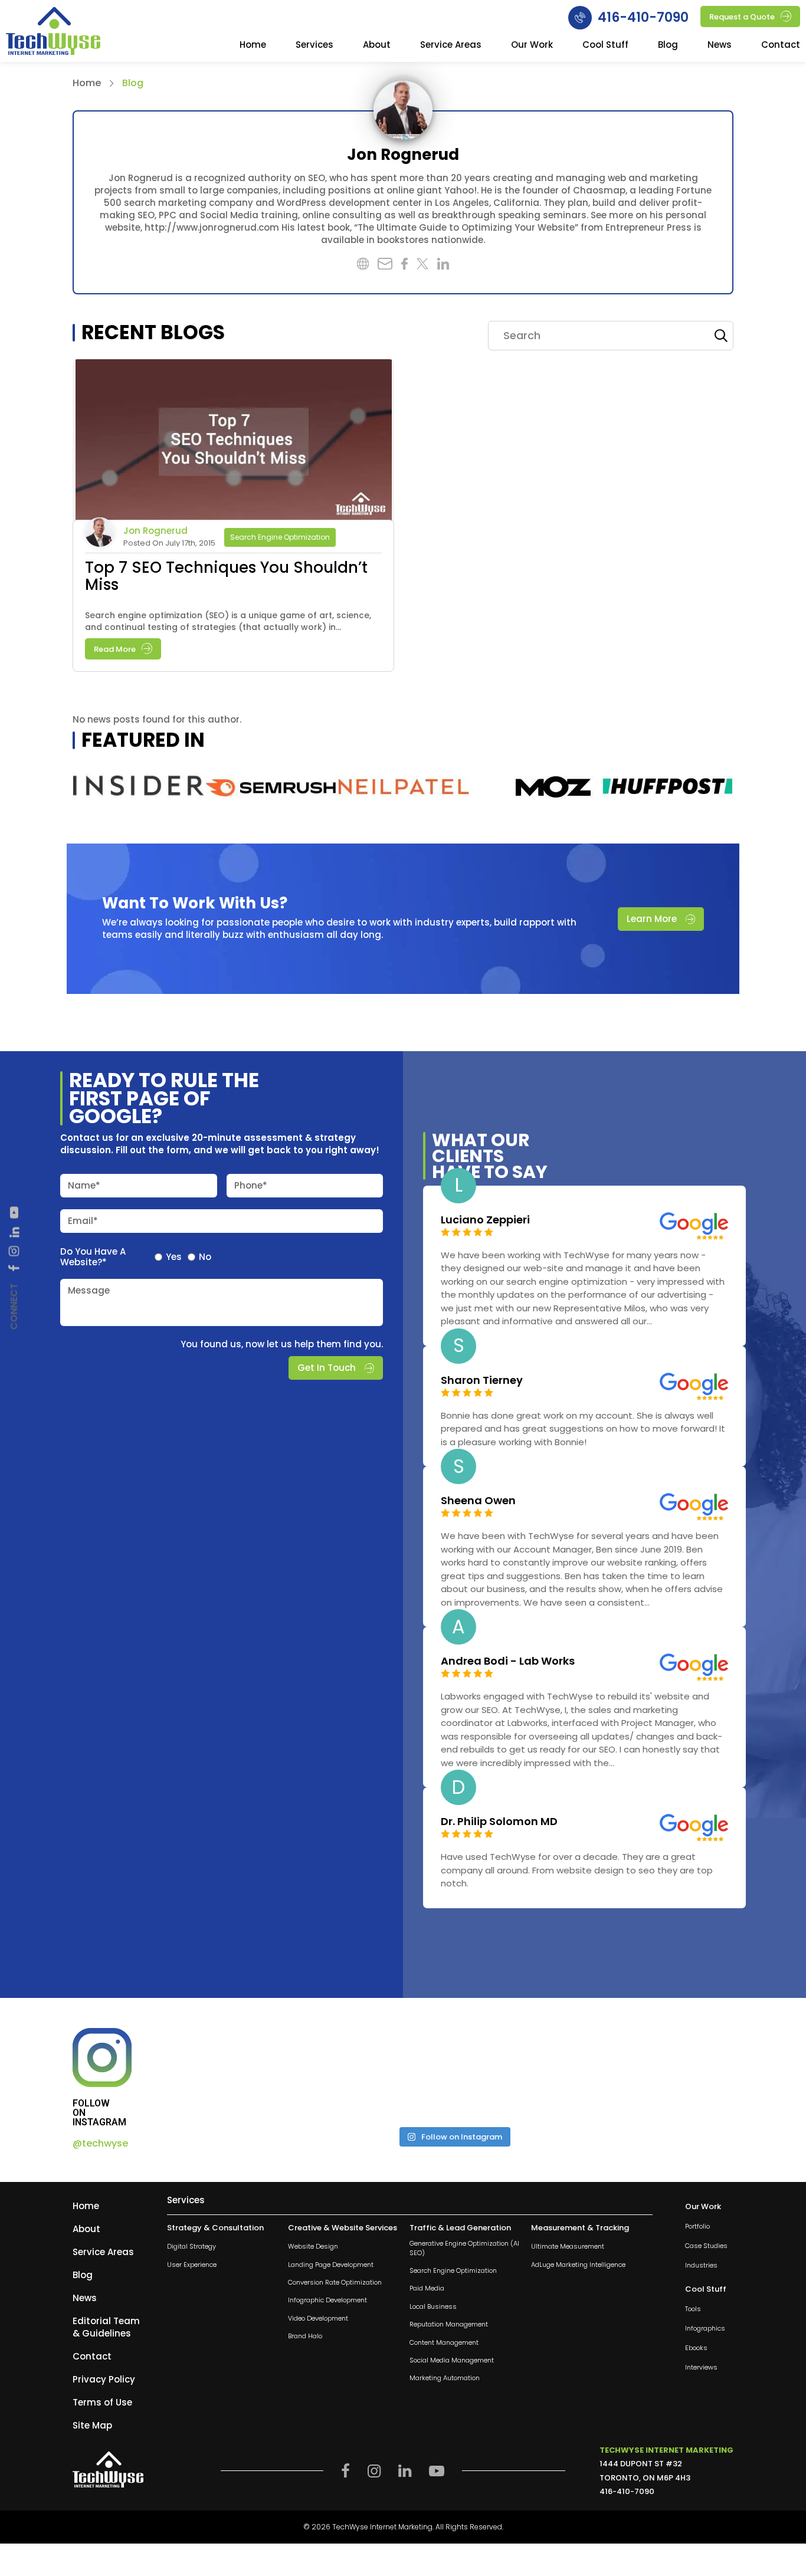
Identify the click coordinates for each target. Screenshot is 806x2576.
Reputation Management (449, 2324)
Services (314, 45)
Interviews (701, 2367)
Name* (84, 1185)
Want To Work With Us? (195, 903)
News (720, 45)
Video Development (318, 2318)
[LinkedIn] (14, 1232)
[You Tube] (14, 1212)
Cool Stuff (605, 45)
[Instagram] (14, 1251)
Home (253, 45)
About (377, 45)
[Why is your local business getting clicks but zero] (666, 2073)
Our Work (532, 45)
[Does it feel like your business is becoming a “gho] (383, 2073)
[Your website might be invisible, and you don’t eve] (241, 2073)
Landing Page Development (331, 2264)
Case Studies (706, 2246)
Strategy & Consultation (215, 2228)
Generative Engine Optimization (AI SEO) (464, 2248)
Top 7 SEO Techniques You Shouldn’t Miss (226, 576)
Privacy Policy (104, 2379)
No (205, 1257)
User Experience (192, 2264)
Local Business (433, 2306)
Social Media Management (452, 2360)
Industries (701, 2265)
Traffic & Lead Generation (460, 2228)
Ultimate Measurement (568, 2247)
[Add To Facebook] (14, 1268)
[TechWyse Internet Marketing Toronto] (53, 32)
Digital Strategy (191, 2247)
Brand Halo (305, 2336)
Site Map (92, 2425)
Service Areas (451, 45)
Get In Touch (327, 1368)
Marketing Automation (445, 2378)
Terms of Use (102, 2402)
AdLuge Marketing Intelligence (578, 2264)
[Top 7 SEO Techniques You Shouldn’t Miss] (233, 442)
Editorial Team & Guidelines (106, 2327)
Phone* (251, 1185)
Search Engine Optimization (280, 537)
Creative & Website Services (343, 2228)
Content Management (444, 2342)
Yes (174, 1257)
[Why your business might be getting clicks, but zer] (524, 2073)
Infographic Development (327, 2300)
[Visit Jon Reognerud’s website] (403, 110)
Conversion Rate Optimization (335, 2283)
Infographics (705, 2329)
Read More (115, 649)
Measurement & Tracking (580, 2228)
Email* (83, 1221)
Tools (693, 2309)
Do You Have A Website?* (93, 1257)
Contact (781, 45)
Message (89, 1290)
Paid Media (427, 2288)
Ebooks (696, 2348)
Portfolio (697, 2226)
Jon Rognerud (155, 531)
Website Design (313, 2247)
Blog (668, 45)
